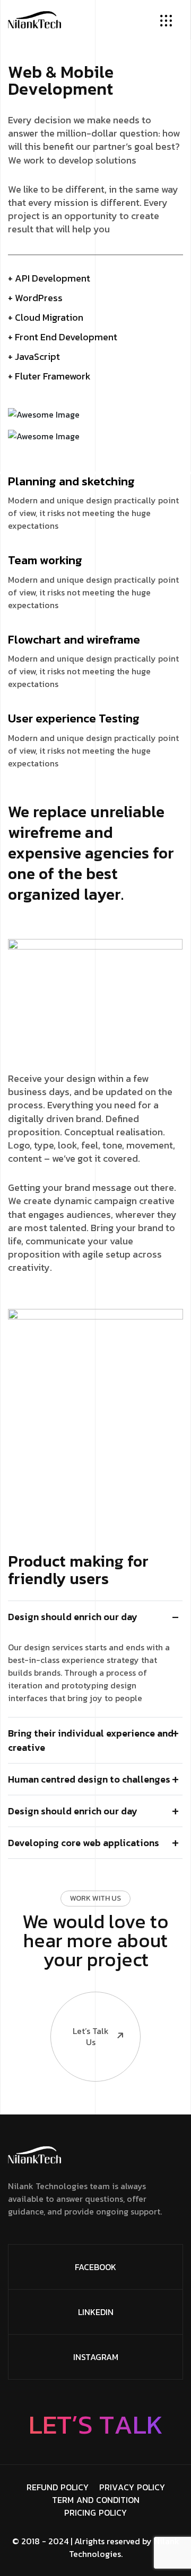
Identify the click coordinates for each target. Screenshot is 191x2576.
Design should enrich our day (73, 1617)
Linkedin (96, 2312)
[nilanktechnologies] (34, 19)
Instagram (96, 2357)
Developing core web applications (84, 1843)
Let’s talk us (91, 2036)
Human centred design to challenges (89, 1779)
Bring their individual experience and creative (91, 1740)
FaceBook (95, 2267)
